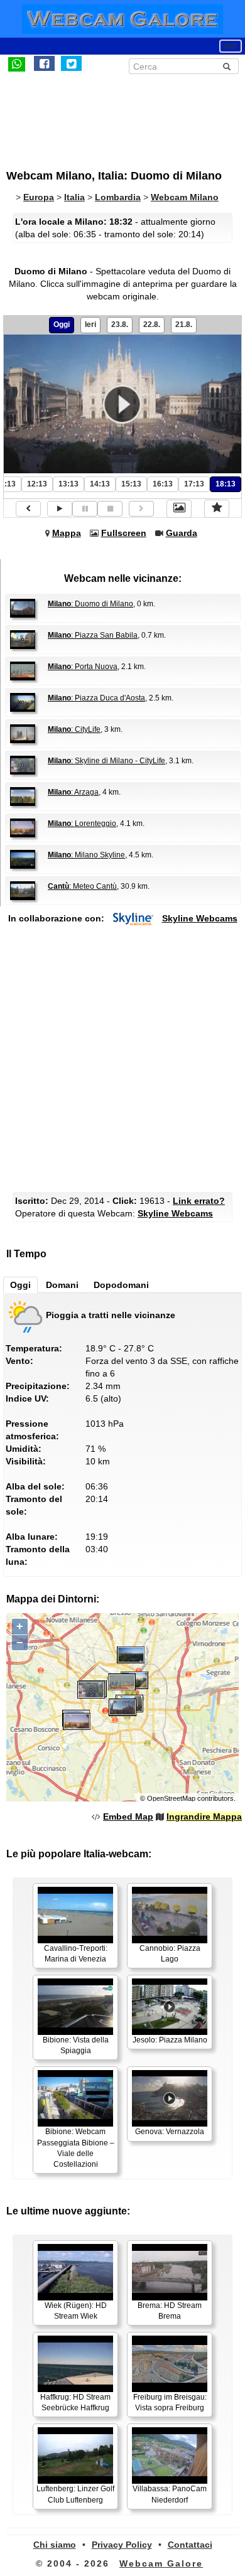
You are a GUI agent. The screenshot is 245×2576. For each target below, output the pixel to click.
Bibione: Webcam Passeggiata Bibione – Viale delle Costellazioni (76, 2148)
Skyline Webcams (200, 918)
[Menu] (231, 46)
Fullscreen (124, 533)
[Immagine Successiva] (141, 509)
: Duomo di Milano (90, 604)
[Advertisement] (110, 115)
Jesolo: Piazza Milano (170, 2040)
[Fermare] (110, 509)
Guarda (182, 533)
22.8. (152, 325)
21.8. (184, 325)
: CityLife (74, 729)
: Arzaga (73, 792)
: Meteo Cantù (82, 886)
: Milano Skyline (86, 855)
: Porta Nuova (83, 667)
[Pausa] (85, 509)
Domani (62, 1285)
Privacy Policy (122, 2545)
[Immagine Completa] (179, 508)
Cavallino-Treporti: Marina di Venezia (76, 1954)
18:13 (226, 484)
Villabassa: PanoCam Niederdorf (170, 2494)
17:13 (194, 484)
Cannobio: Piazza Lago (170, 1954)
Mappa (67, 533)
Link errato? (199, 1201)
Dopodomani (121, 1285)
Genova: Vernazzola (170, 2132)
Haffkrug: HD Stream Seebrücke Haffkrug (75, 2402)
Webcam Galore (161, 2563)
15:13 (131, 484)
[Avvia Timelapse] (60, 509)
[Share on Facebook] (44, 63)
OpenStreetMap (171, 1798)
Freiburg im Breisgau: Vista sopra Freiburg (170, 2402)
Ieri (90, 325)
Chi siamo (55, 2545)
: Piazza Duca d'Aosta (96, 698)
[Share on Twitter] (71, 63)
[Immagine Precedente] (28, 509)
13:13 (68, 484)
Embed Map (128, 1817)
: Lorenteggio (82, 824)
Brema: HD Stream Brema (170, 2311)
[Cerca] (227, 67)
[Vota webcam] (217, 508)
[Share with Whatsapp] (17, 63)
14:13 (100, 484)
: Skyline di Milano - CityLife (106, 761)
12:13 (37, 484)
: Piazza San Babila (93, 635)
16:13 (163, 484)
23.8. (120, 325)
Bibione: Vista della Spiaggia (76, 2045)
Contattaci (190, 2545)
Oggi (62, 325)
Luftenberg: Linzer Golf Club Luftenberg (75, 2494)
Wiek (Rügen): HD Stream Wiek (76, 2311)
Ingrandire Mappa (204, 1817)
